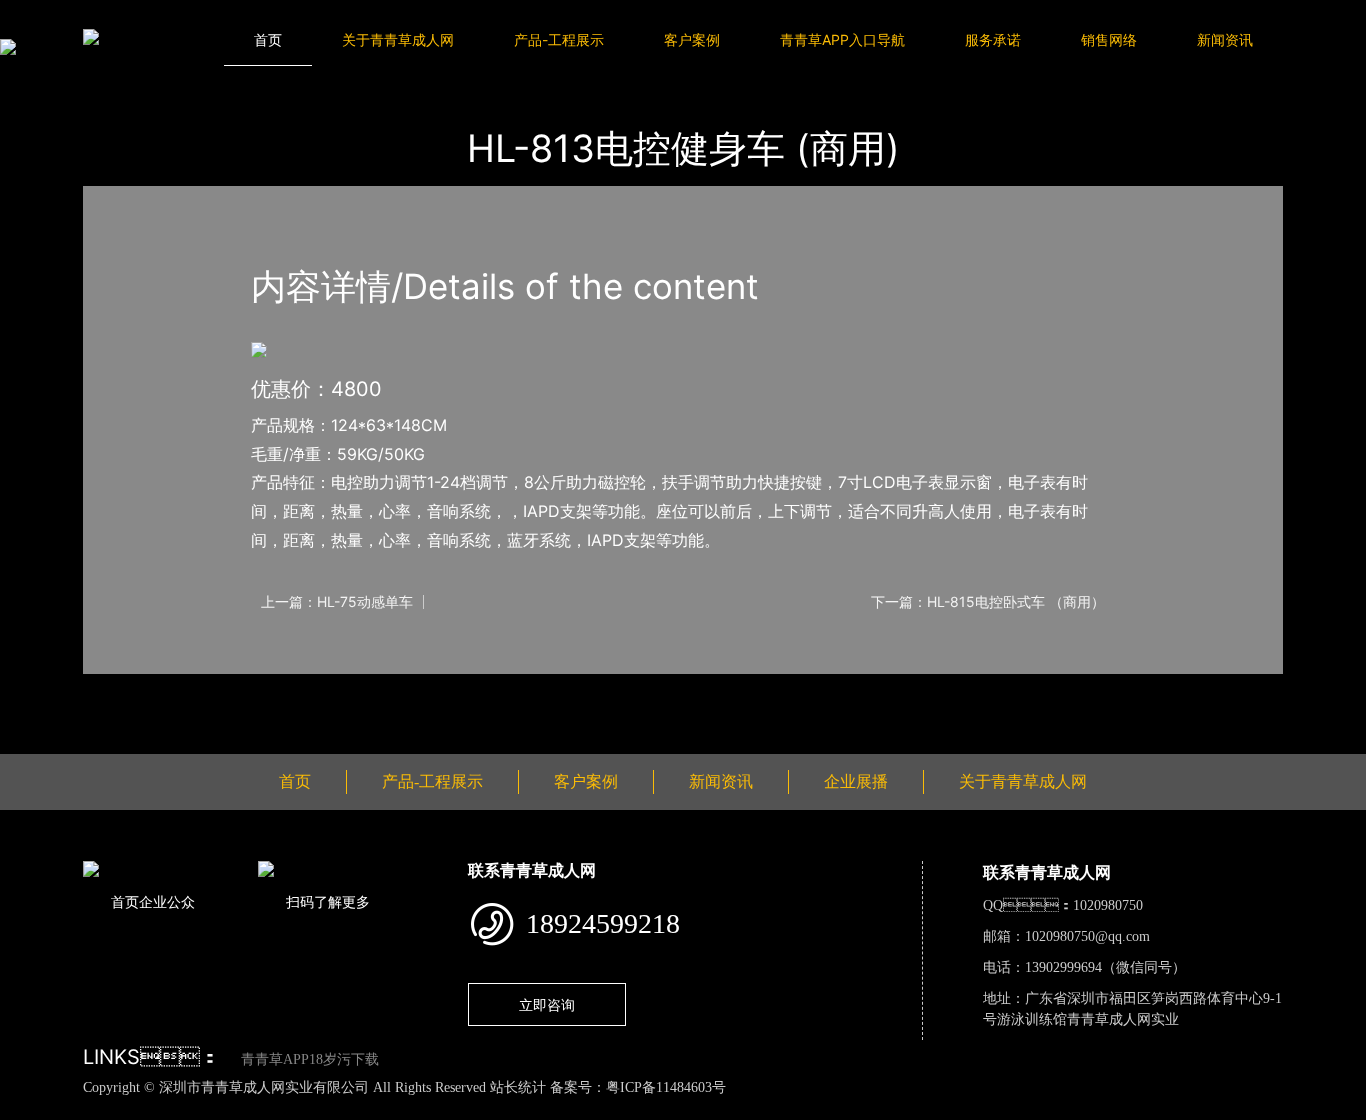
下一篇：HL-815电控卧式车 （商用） (988, 602)
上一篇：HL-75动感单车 (337, 602)
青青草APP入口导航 (842, 39)
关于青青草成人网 (398, 39)
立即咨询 (547, 1004)
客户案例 (692, 39)
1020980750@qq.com (1087, 936)
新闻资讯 (1225, 39)
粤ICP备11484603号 (666, 1087)
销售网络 (1109, 39)
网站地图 (30, 1109)
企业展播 (856, 781)
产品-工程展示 (559, 39)
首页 (268, 39)
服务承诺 (993, 39)
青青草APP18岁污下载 (310, 1059)
